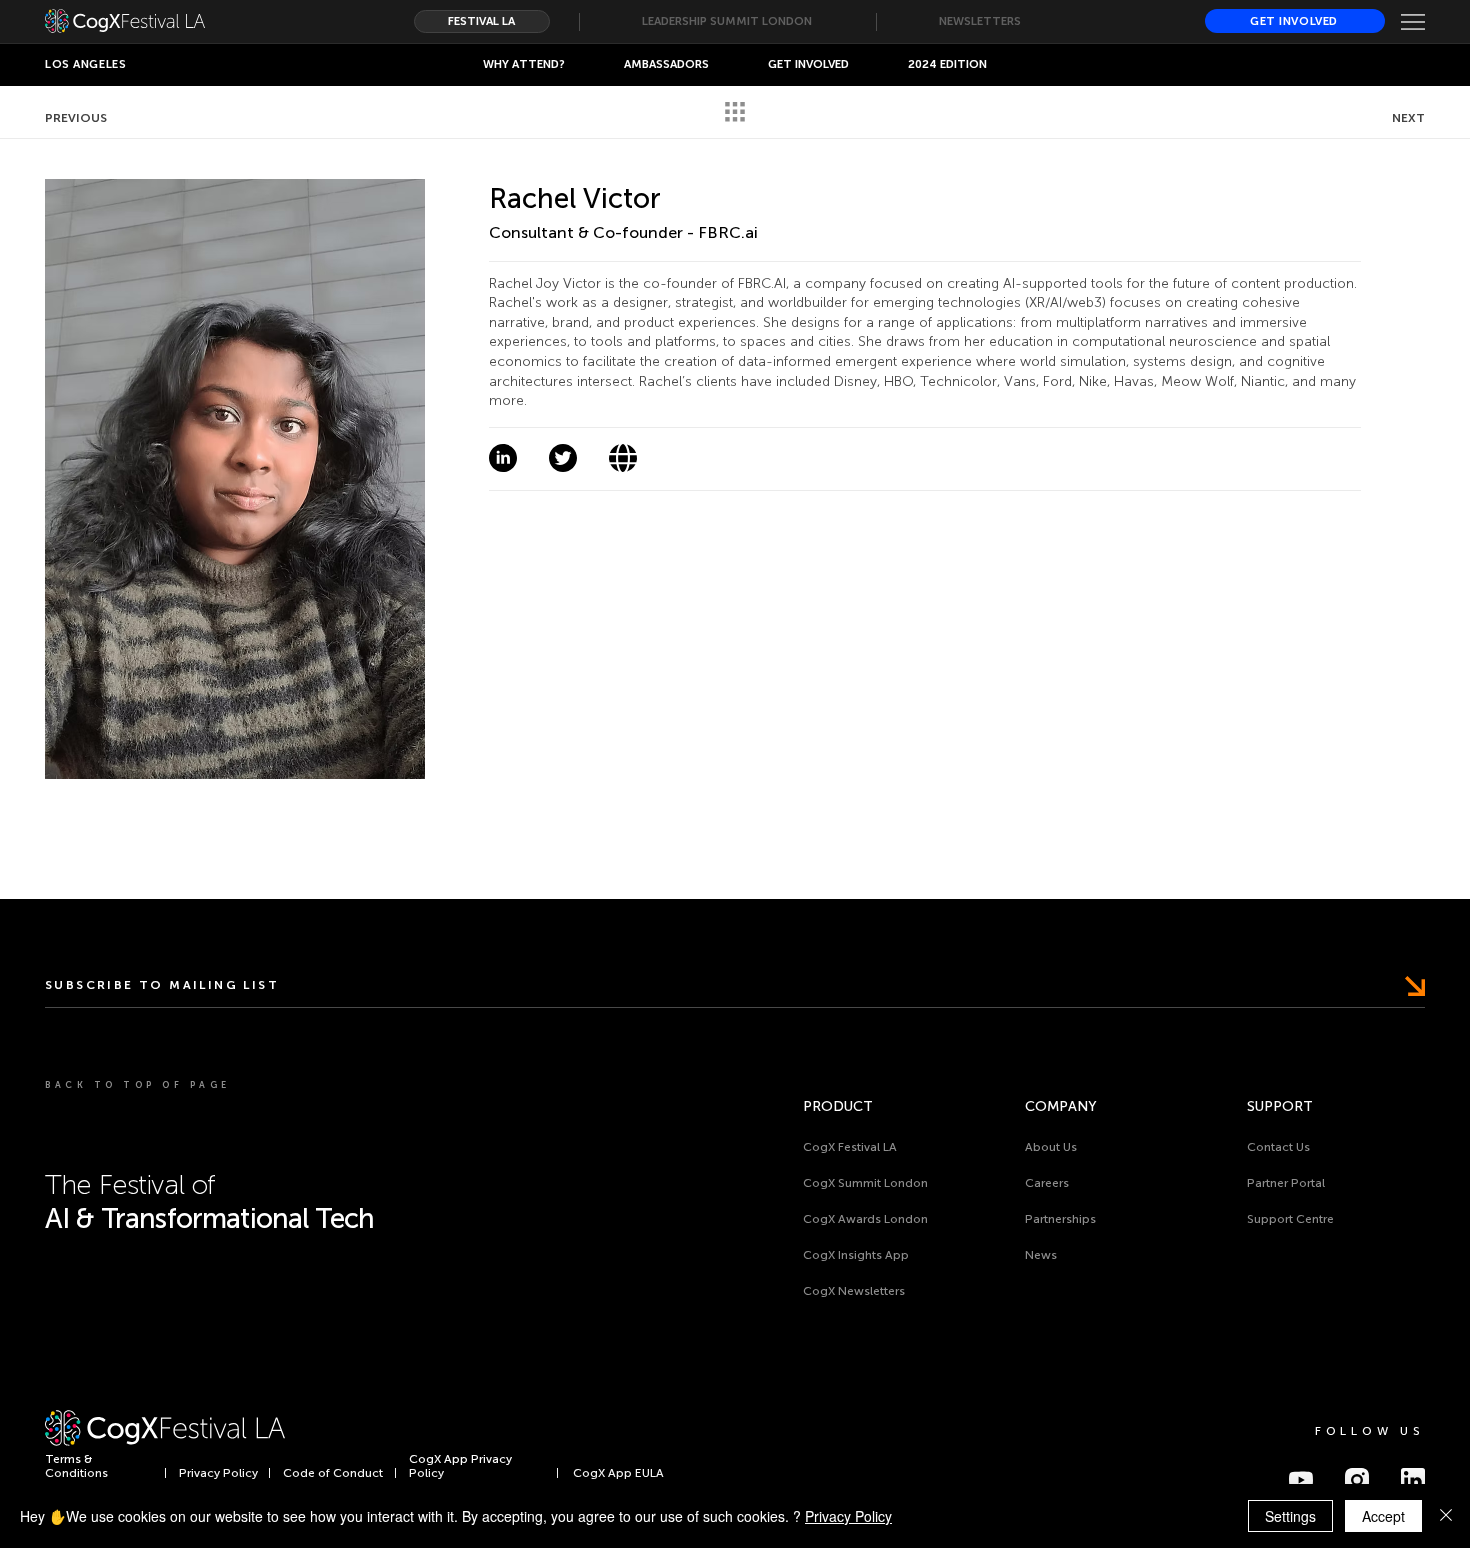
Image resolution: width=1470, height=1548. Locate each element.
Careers (1047, 1183)
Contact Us (1278, 1147)
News (1041, 1255)
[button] (809, 64)
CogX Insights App (856, 1255)
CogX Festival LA (850, 1147)
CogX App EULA (618, 1473)
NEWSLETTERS (980, 21)
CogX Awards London (865, 1219)
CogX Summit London (865, 1183)
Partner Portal (1286, 1183)
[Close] (1446, 1516)
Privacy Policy (218, 1473)
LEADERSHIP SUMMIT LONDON (727, 21)
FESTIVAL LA (481, 21)
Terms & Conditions (76, 1466)
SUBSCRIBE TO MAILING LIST (162, 985)
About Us (1051, 1147)
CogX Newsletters (854, 1291)
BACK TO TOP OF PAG (135, 1085)
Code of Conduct (333, 1473)
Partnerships (1060, 1219)
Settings (1290, 1516)
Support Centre (1290, 1219)
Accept (1383, 1516)
